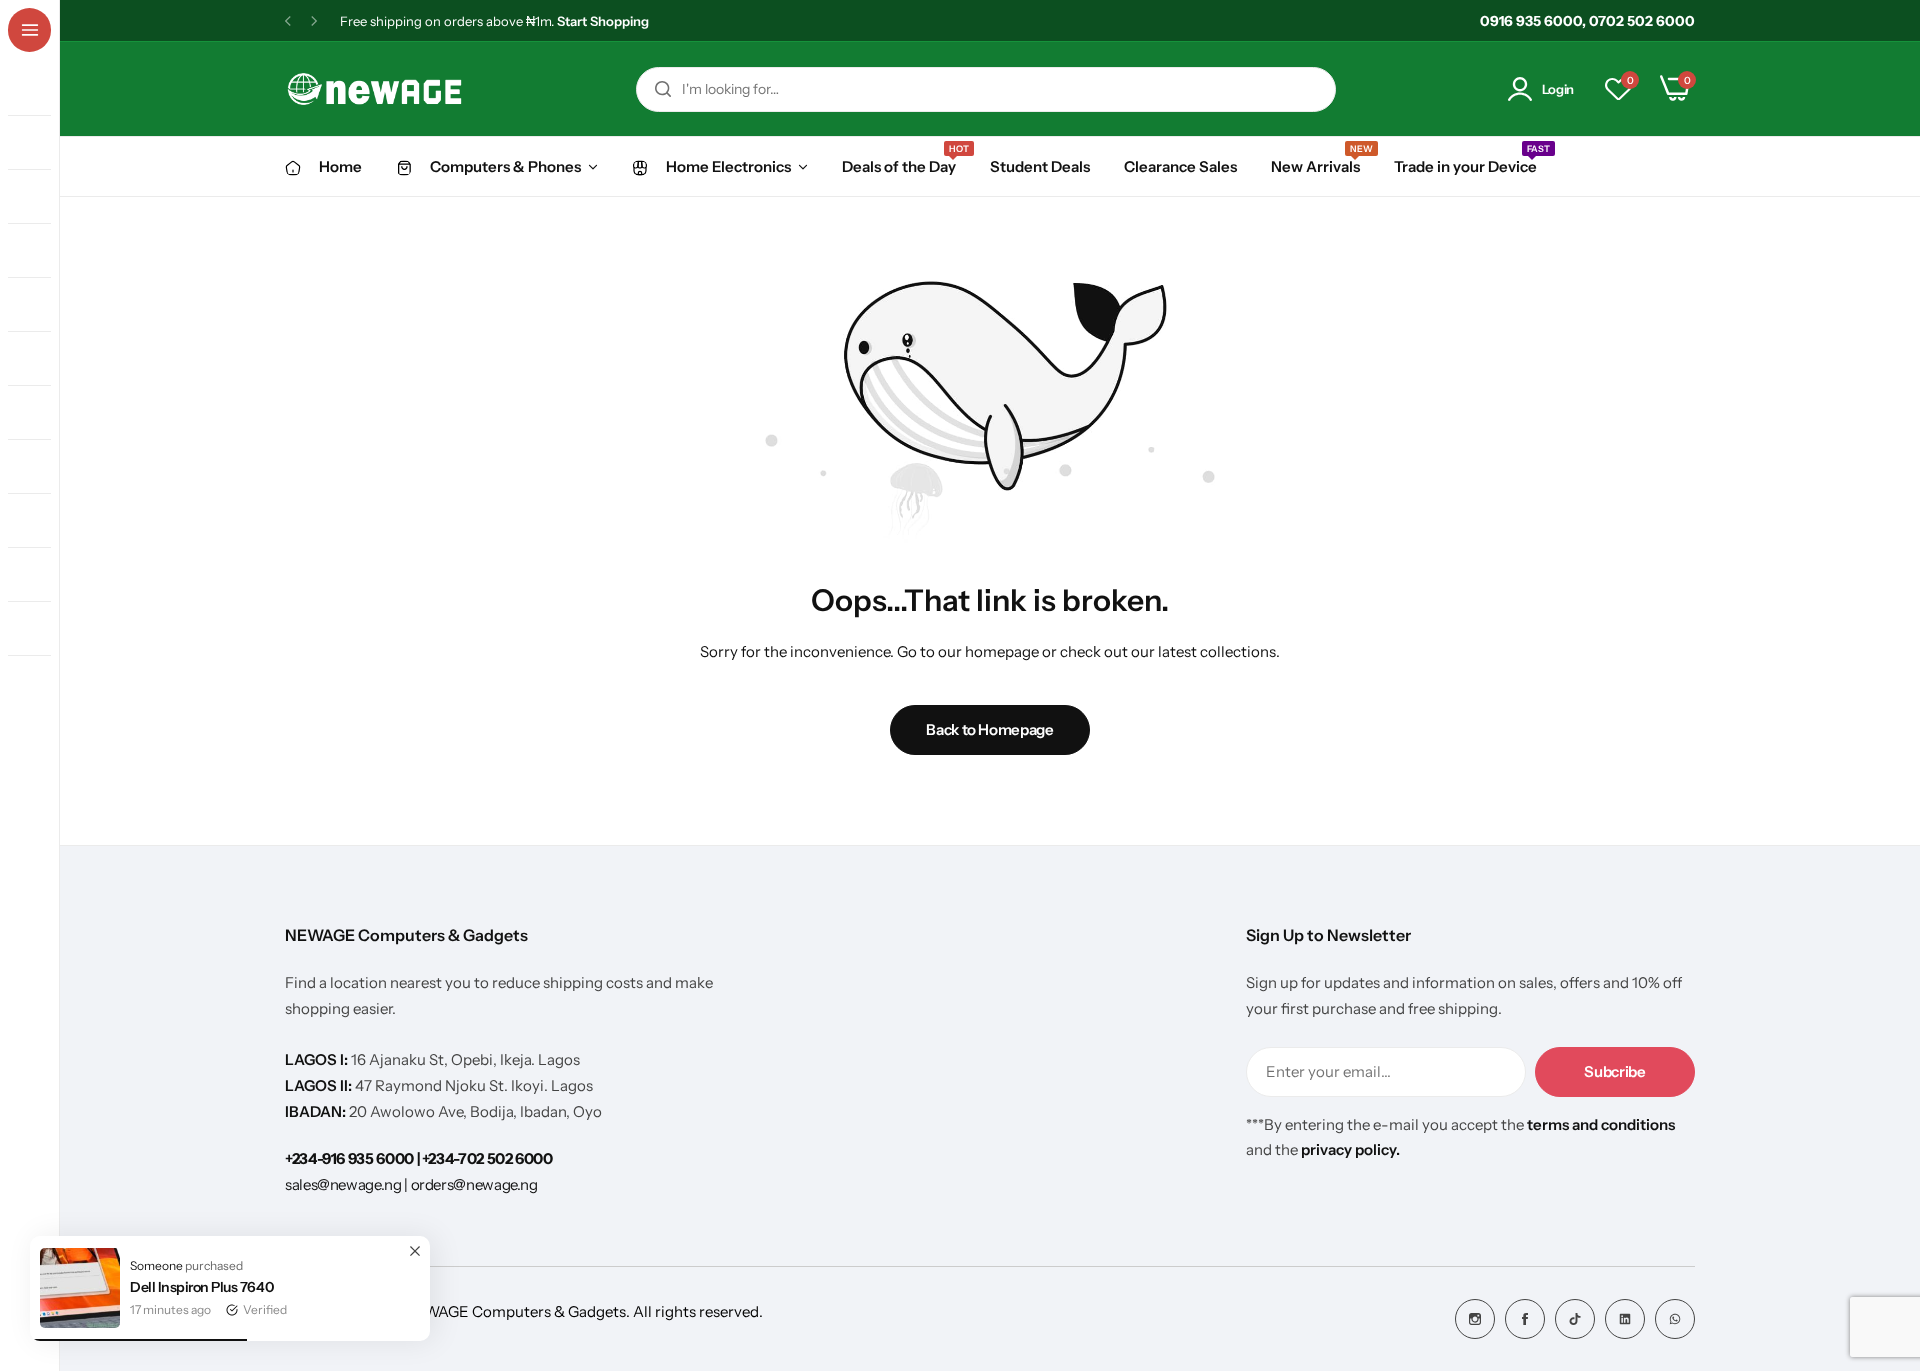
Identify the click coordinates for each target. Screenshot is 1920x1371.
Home (340, 166)
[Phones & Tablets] (37, 89)
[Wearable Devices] (37, 521)
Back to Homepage (989, 729)
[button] (288, 21)
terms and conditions (1601, 1124)
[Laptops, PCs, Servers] (37, 143)
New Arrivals (1315, 165)
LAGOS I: (318, 1059)
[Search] (663, 89)
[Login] (1523, 89)
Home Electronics (728, 166)
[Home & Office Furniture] (37, 683)
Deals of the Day (899, 165)
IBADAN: (317, 1111)
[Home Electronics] (37, 305)
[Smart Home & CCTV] (37, 629)
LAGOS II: (320, 1085)
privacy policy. (1350, 1149)
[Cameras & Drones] (37, 575)
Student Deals (1040, 166)
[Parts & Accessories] (37, 197)
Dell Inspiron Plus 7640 (201, 1287)
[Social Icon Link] (1475, 1319)
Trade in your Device (1465, 165)
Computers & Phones (505, 166)
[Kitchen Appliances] (37, 359)
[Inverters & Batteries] (37, 467)
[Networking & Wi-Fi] (37, 413)
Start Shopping (603, 21)
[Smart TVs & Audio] (37, 251)
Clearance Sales (1180, 166)
